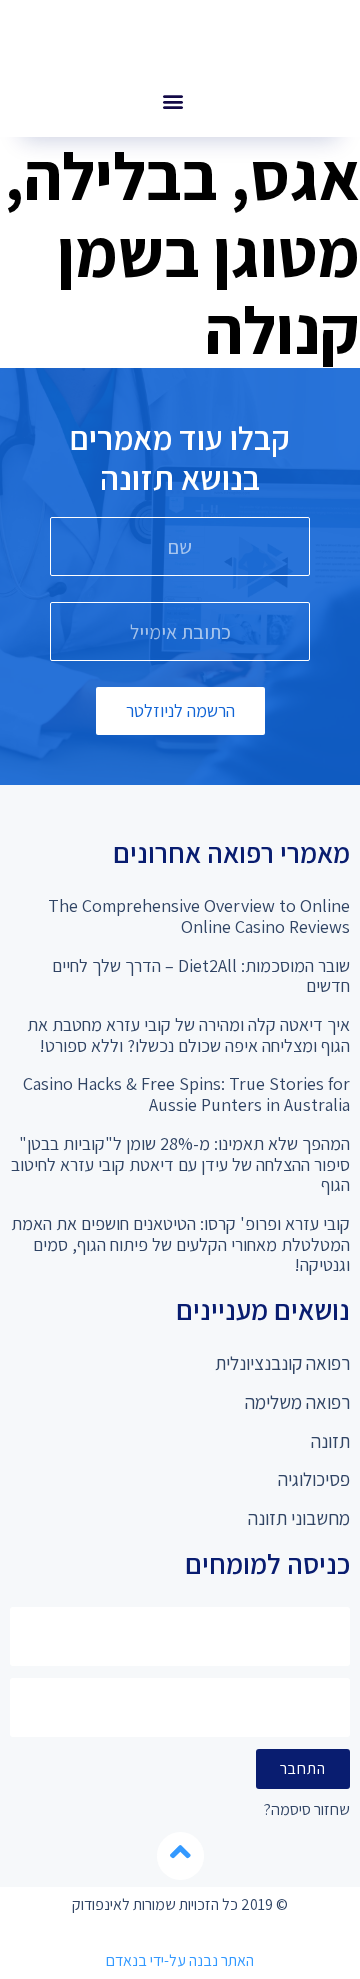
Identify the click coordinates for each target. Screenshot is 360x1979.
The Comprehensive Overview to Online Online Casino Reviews (199, 916)
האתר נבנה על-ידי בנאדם (180, 1960)
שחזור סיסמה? (307, 1810)
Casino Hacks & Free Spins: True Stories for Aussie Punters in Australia (186, 1094)
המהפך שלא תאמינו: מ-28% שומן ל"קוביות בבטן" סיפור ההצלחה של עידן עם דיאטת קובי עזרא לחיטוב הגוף (180, 1164)
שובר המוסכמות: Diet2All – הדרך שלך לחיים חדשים (201, 976)
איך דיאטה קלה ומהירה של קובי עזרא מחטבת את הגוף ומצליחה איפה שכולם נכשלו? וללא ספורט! (188, 1035)
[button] (172, 100)
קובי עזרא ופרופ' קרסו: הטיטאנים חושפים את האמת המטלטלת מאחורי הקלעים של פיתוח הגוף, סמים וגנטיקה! (180, 1244)
